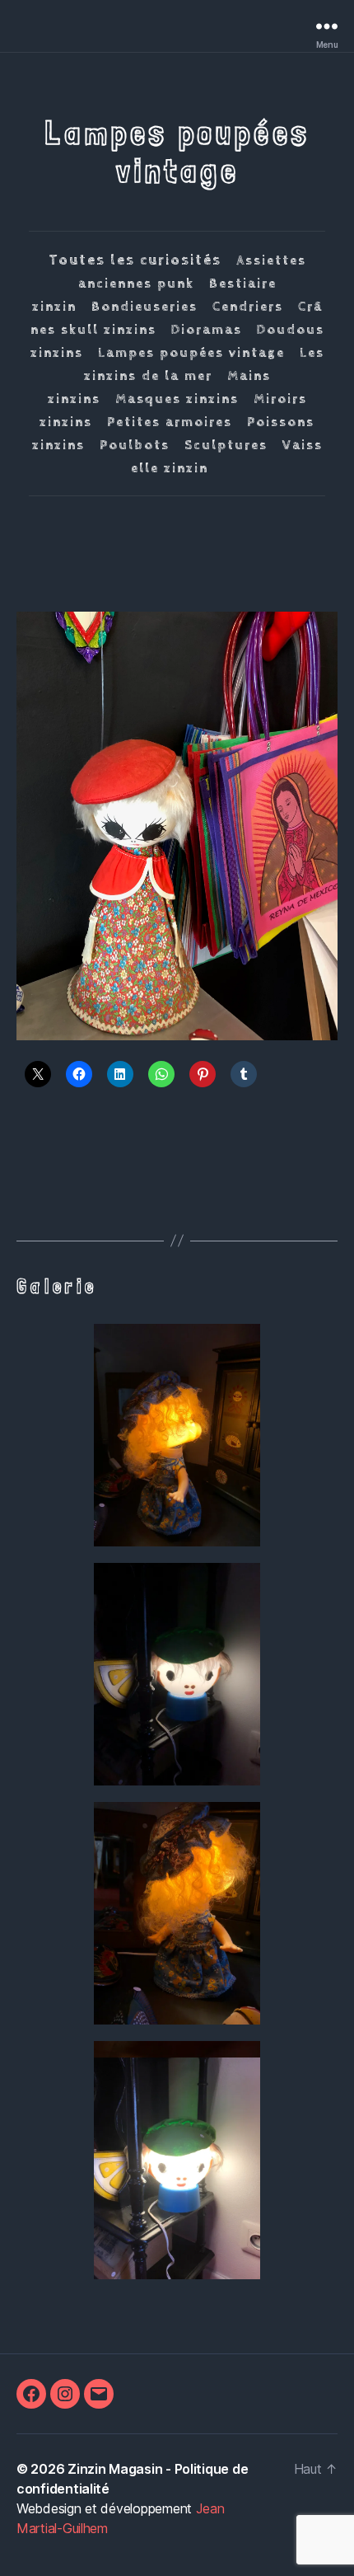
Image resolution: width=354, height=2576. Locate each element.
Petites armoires (170, 422)
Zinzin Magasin (115, 2469)
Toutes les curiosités (135, 260)
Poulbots (135, 446)
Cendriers (248, 307)
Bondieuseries (144, 307)
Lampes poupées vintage (191, 353)
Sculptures (226, 446)
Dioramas (207, 330)
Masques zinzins (177, 399)
